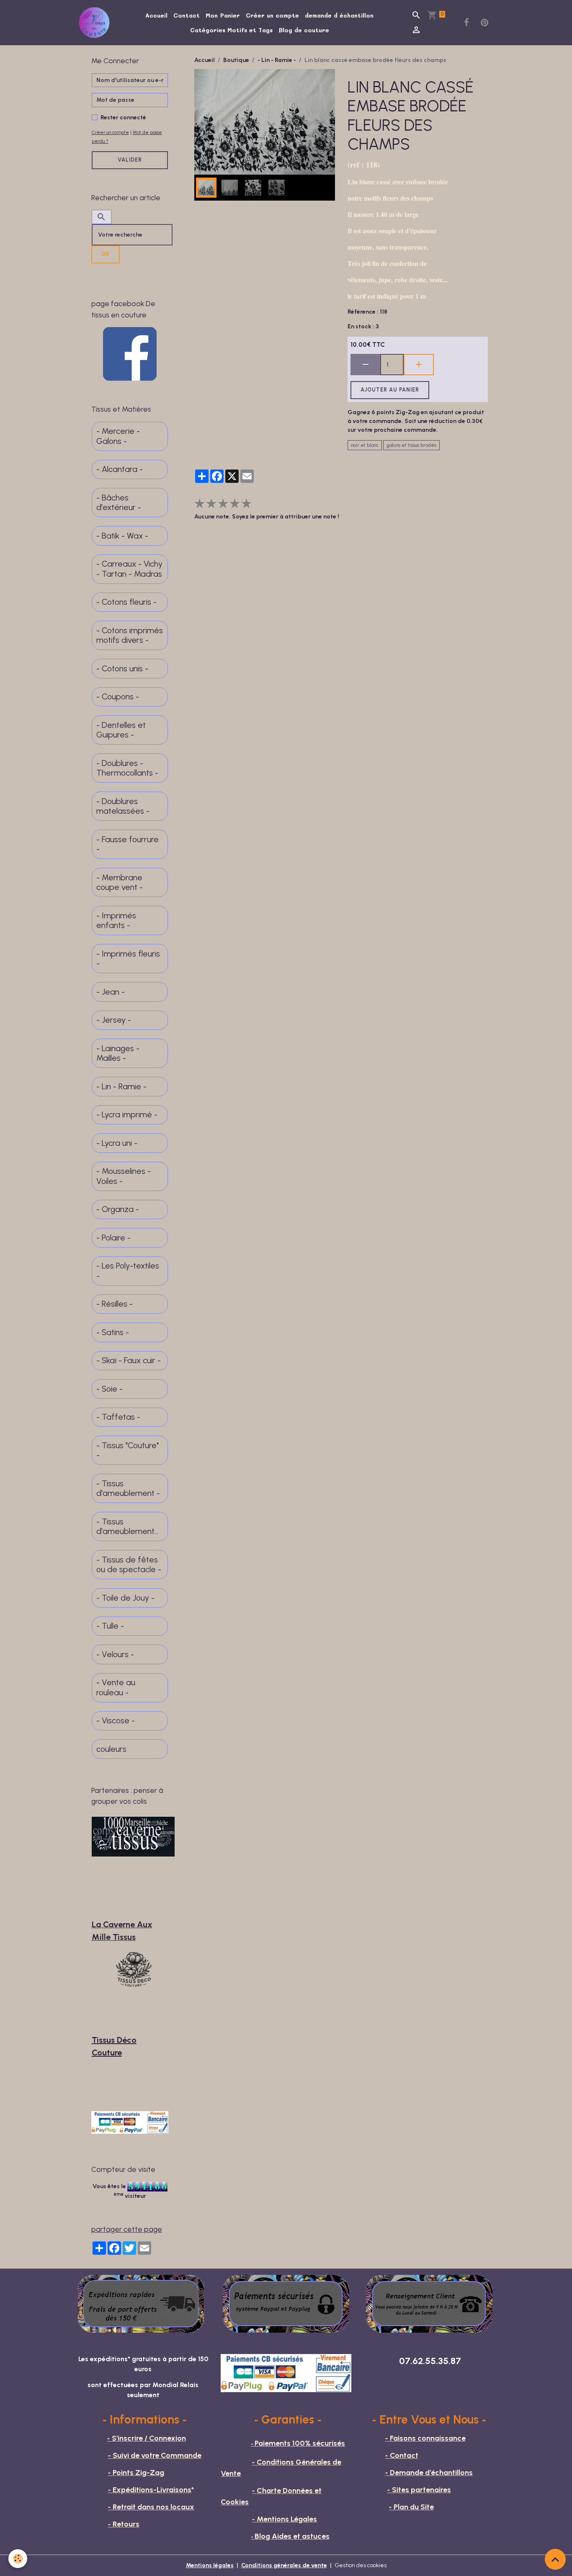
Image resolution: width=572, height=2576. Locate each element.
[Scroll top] (555, 2559)
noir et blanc (365, 445)
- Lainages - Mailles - (118, 1053)
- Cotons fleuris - (126, 602)
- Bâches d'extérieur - (119, 503)
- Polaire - (113, 1238)
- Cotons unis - (122, 669)
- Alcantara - (120, 469)
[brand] (96, 23)
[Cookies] (18, 2559)
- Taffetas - (118, 1417)
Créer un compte (272, 15)
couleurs (111, 1749)
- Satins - (113, 1332)
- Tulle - (110, 1626)
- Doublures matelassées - (123, 806)
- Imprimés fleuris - (128, 959)
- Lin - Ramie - (277, 60)
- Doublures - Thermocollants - (127, 768)
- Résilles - (115, 1304)
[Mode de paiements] (286, 2303)
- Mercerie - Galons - (118, 436)
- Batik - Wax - (122, 536)
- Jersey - (114, 1020)
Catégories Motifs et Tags (231, 30)
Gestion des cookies (361, 2565)
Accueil (156, 15)
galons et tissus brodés (411, 445)
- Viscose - (116, 1721)
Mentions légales (210, 2565)
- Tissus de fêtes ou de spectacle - (129, 1565)
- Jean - (111, 992)
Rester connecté (123, 117)
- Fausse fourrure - (128, 844)
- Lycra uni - (117, 1143)
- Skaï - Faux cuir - (129, 1360)
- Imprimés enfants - (116, 921)
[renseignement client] (429, 2303)
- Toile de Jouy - (125, 1598)
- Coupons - (118, 697)
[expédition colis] (141, 2303)
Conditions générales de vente (284, 2565)
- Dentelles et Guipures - (121, 730)
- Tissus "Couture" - (128, 1450)
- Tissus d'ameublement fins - (125, 1527)
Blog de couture (304, 30)
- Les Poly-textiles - (128, 1271)
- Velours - (115, 1654)
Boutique (236, 60)
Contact (187, 15)
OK (106, 254)
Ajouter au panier (390, 390)
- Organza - (118, 1209)
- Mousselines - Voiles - (124, 1176)
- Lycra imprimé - (127, 1115)
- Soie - (110, 1389)
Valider (130, 160)
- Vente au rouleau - (116, 1688)
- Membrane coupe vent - (120, 883)
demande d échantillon (339, 15)
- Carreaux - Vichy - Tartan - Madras (129, 569)
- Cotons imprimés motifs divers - (130, 636)
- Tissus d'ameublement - (128, 1489)
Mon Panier (223, 15)
